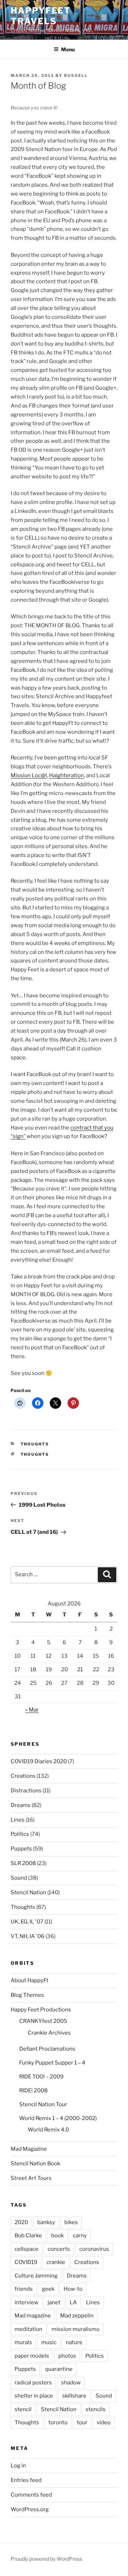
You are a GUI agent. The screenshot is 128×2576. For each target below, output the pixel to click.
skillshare (74, 2396)
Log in (18, 2466)
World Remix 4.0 (48, 2130)
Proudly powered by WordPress (46, 2559)
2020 (21, 2222)
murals (23, 2342)
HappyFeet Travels (41, 16)
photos (67, 2356)
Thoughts (35, 1444)
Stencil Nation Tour (43, 2104)
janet (54, 2302)
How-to (73, 2289)
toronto (58, 2422)
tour (82, 2422)
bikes (71, 2222)
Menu (68, 49)
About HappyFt (30, 1980)
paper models (32, 2356)
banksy (46, 2222)
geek (48, 2289)
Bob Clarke (28, 2235)
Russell (76, 76)
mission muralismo (76, 2329)
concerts (59, 2249)
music (49, 2342)
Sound (19, 1878)
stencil (23, 2409)
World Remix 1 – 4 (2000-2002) (58, 2118)
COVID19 (26, 2262)
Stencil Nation (28, 1892)
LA (73, 2302)
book (57, 2235)
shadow (71, 2383)
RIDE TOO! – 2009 (41, 2077)
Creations (23, 1776)
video (104, 2422)
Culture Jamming (36, 2276)
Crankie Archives (49, 2033)
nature (74, 2342)
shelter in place (34, 2396)
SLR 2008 (23, 1863)
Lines (18, 1820)
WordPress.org (30, 2509)
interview (26, 2302)
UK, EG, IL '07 (27, 1922)
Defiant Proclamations (47, 2049)
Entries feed (26, 2480)
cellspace (26, 2249)
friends (24, 2289)
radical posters (33, 2383)
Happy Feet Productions (41, 2010)
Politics (20, 1834)
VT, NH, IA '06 (28, 1936)
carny (80, 2235)
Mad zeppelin (77, 2316)
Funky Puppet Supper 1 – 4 (52, 2063)
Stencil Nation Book (35, 2164)
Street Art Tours (31, 2178)
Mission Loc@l (29, 775)
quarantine (59, 2369)
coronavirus (94, 2249)
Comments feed (31, 2495)
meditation (28, 2329)
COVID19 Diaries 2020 (39, 1761)
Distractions (26, 1791)
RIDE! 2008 (33, 2091)
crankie (56, 2262)
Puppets (21, 1849)
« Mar (32, 1710)
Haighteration (66, 775)
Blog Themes (27, 1995)
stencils (96, 2409)
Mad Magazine (29, 2149)
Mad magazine (33, 2316)
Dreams (21, 1805)
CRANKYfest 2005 (43, 2021)
